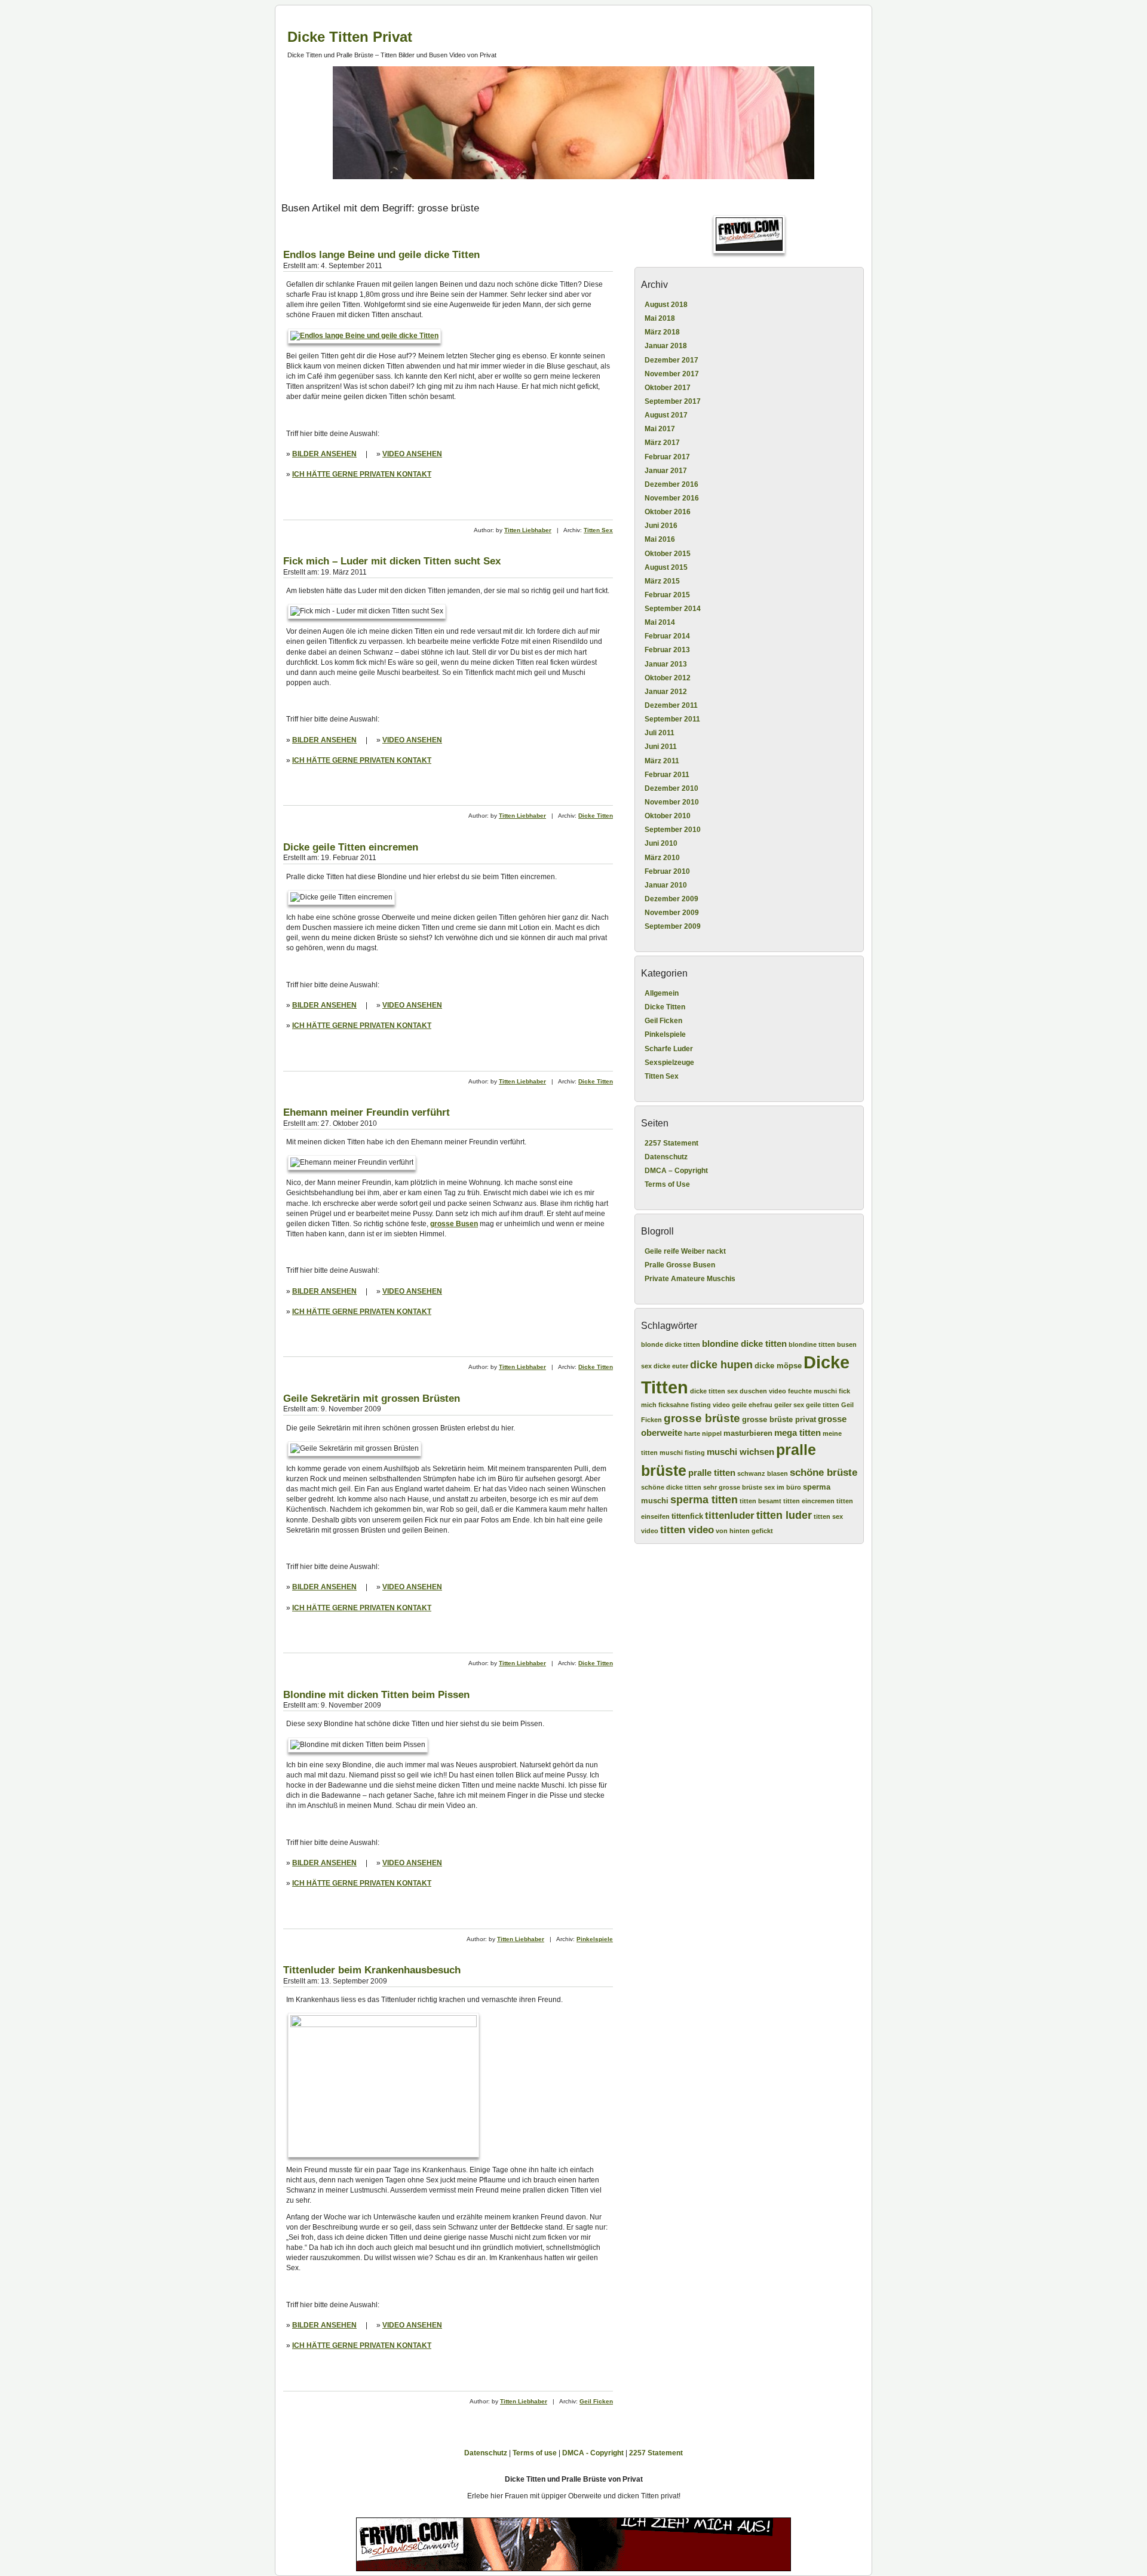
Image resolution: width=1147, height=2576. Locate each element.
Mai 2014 (660, 622)
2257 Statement (671, 1143)
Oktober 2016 (668, 512)
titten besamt (760, 1501)
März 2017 (662, 443)
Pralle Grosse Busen (680, 1265)
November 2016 (672, 498)
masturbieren (748, 1433)
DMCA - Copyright (593, 2453)
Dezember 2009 (671, 899)
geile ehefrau (752, 1405)
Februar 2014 (667, 636)
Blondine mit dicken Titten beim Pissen (376, 1695)
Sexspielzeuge (669, 1063)
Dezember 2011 (671, 705)
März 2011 (662, 761)
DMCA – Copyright (676, 1171)
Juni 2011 (661, 747)
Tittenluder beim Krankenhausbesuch (372, 1970)
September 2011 (672, 719)
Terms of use (535, 2453)
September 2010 (673, 830)
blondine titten (812, 1344)
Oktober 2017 (668, 388)
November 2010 (672, 802)
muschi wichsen (740, 1452)
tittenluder (730, 1516)
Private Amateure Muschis (690, 1279)
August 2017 (666, 415)
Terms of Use (667, 1184)
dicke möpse (778, 1366)
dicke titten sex (714, 1391)
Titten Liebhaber (528, 530)
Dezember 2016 (671, 484)
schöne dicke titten (671, 1487)
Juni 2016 (661, 526)
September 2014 (673, 609)
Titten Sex (598, 530)
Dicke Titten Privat (350, 37)
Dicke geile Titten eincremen (351, 847)
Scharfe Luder (669, 1049)
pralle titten (712, 1473)
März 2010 (662, 858)
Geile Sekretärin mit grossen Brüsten (372, 1398)
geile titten (823, 1405)
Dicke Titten (596, 816)
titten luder (784, 1515)
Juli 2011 (660, 733)
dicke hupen (721, 1365)
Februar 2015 (667, 595)
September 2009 (673, 926)
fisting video (710, 1405)
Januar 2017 (666, 471)
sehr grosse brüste (733, 1487)
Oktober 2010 (668, 816)
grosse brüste (702, 1418)
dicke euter (671, 1366)
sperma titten (704, 1500)
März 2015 (662, 581)
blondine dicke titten (744, 1344)
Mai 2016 (660, 539)
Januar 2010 (666, 885)
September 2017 (673, 401)
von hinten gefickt (744, 1531)
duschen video (763, 1391)
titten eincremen (809, 1501)
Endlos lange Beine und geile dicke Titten (381, 255)
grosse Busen (454, 1224)
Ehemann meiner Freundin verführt (367, 1112)
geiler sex (789, 1405)
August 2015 (666, 567)
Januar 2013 (666, 664)
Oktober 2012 (668, 678)
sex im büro (783, 1487)
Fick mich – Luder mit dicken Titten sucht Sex (392, 561)
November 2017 (672, 374)
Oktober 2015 (668, 554)
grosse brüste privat (779, 1419)
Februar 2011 (667, 775)
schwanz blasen (763, 1473)
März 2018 (662, 332)
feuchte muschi (812, 1391)
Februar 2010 (667, 871)
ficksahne (674, 1405)
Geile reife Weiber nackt (685, 1251)
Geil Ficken (596, 2401)
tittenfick (687, 1516)
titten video (687, 1530)
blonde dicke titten (671, 1344)
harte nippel (703, 1433)
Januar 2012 (666, 692)
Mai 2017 (660, 429)
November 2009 (672, 913)
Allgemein (662, 993)
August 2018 (666, 305)
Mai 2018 (660, 318)
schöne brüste (824, 1473)
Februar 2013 (667, 650)
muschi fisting (682, 1453)
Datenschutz (666, 1157)
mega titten (798, 1433)
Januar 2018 (666, 346)
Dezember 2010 (671, 788)
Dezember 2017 (671, 360)
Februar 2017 (667, 457)
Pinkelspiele (595, 1939)
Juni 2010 (661, 843)
